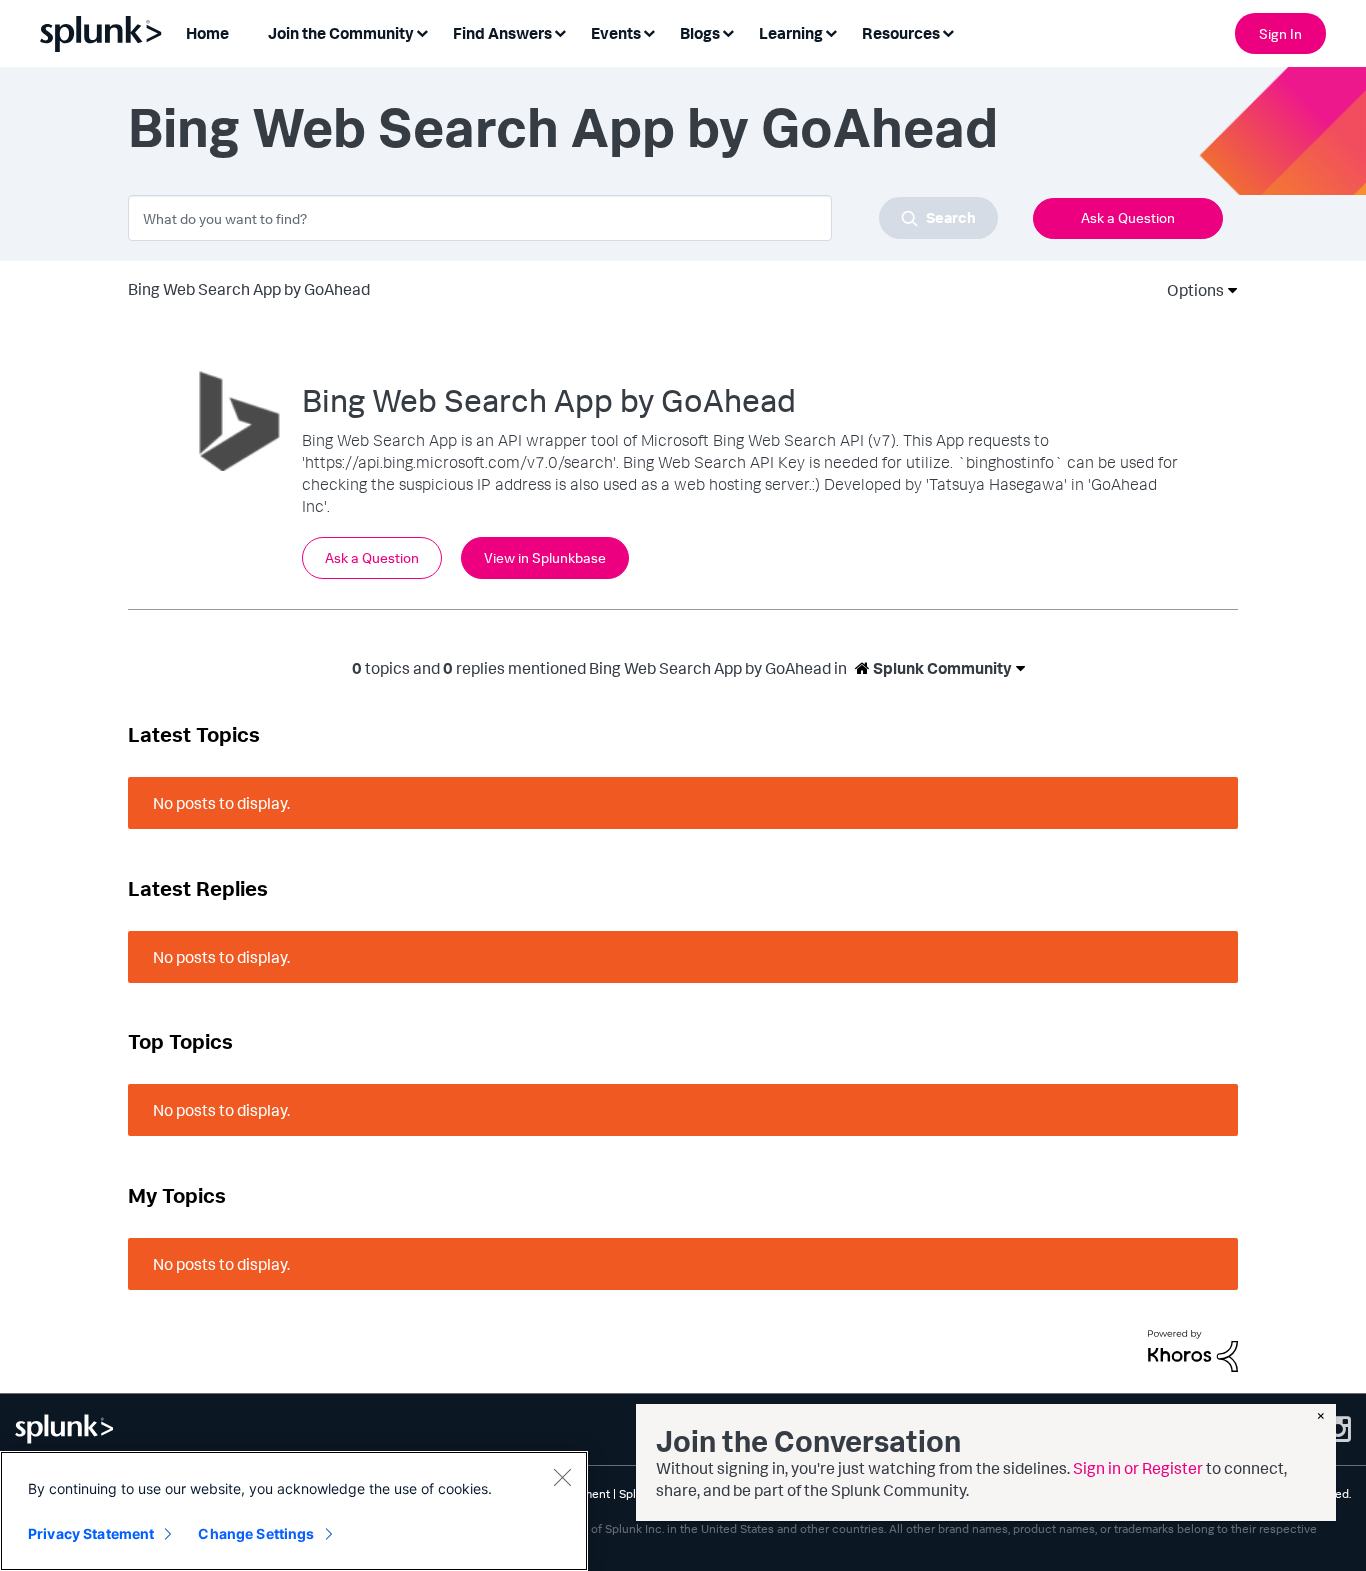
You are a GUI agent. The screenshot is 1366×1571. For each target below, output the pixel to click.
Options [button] (1189, 290)
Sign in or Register (1138, 1468)
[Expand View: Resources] (948, 31)
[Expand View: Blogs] (728, 31)
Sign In (1280, 33)
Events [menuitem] (616, 33)
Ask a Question (1128, 217)
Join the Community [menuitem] (341, 33)
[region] (294, 1511)
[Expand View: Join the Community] (422, 31)
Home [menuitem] (207, 33)
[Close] (562, 1477)
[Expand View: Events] (649, 31)
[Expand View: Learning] (831, 31)
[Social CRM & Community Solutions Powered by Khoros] (1193, 1349)
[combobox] (563, 218)
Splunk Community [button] (941, 668)
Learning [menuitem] (791, 33)
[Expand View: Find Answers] (560, 31)
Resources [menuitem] (901, 33)
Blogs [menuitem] (700, 33)
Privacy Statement (91, 1533)
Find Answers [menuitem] (502, 33)
